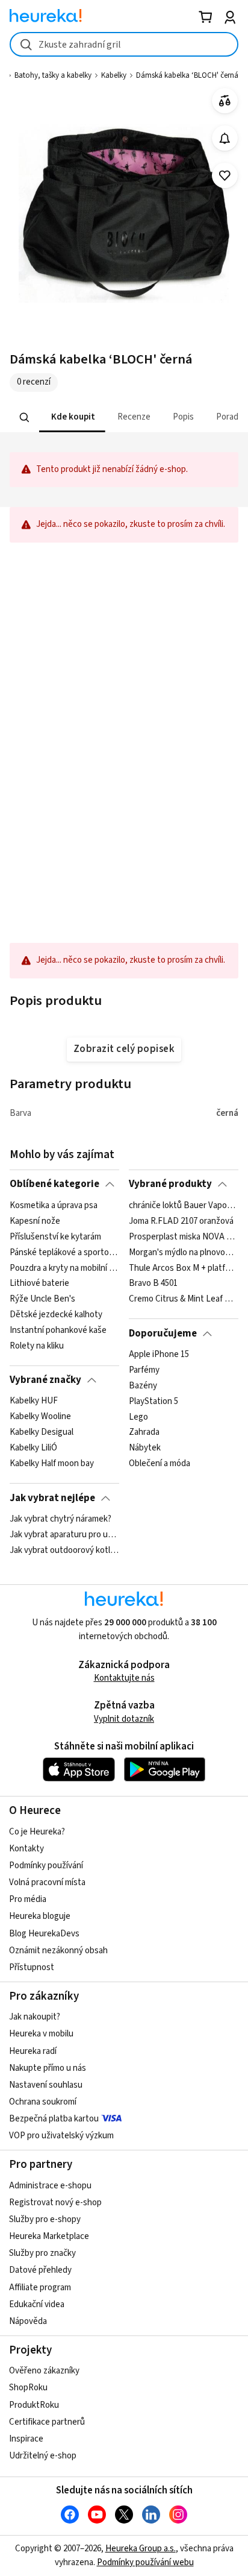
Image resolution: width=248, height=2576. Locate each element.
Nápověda (28, 2321)
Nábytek (145, 1448)
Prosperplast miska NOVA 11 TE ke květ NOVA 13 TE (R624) (183, 1236)
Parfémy (144, 1370)
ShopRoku (28, 2388)
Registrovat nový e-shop (55, 2203)
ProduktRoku (34, 2405)
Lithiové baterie (39, 1283)
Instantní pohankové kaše (58, 1331)
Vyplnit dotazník (124, 1719)
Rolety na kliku (37, 1346)
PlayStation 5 (153, 1401)
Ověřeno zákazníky (44, 2371)
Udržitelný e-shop (43, 2456)
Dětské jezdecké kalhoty (56, 1315)
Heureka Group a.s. (141, 2549)
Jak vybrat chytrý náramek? (60, 1519)
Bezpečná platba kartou (54, 2119)
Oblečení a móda (160, 1464)
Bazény (143, 1386)
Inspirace (26, 2439)
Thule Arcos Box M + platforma (183, 1268)
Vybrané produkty (170, 1184)
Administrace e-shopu (50, 2186)
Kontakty (26, 1849)
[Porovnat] (225, 101)
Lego (138, 1417)
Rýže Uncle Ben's (42, 1299)
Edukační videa (37, 2304)
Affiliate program (40, 2288)
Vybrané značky (45, 1380)
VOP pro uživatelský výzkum (61, 2136)
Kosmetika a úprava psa (54, 1206)
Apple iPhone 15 (159, 1355)
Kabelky (114, 75)
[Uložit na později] (225, 176)
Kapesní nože (35, 1221)
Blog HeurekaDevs (44, 1934)
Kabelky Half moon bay (52, 1464)
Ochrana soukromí (43, 2102)
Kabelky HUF (34, 1401)
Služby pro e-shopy (45, 2219)
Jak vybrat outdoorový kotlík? (64, 1551)
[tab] (72, 417)
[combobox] (124, 44)
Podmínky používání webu (145, 2562)
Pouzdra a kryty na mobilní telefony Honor (64, 1268)
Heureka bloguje (40, 1916)
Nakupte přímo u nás (48, 2068)
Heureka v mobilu (41, 2034)
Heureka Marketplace (49, 2236)
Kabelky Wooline (40, 1417)
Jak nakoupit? (35, 2017)
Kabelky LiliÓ (33, 1448)
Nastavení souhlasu (46, 2085)
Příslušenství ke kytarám (55, 1236)
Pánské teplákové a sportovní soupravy (64, 1252)
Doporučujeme (163, 1334)
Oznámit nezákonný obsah (58, 1951)
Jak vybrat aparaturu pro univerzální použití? (64, 1535)
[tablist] (124, 417)
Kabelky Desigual (42, 1432)
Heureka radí (33, 2051)
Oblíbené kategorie (54, 1184)
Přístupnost (32, 1967)
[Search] (25, 417)
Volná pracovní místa (47, 1882)
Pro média (28, 1899)
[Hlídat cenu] (225, 138)
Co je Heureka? (37, 1832)
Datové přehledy (40, 2270)
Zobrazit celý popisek (124, 1049)
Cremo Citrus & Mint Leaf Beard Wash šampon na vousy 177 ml (183, 1299)
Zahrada (144, 1432)
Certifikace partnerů (47, 2422)
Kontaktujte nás (124, 1678)
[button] (72, 417)
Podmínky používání (46, 1866)
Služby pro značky (42, 2253)
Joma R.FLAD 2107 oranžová (181, 1221)
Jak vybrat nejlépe (52, 1498)
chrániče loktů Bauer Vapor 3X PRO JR (183, 1206)
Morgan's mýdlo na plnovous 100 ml (183, 1252)
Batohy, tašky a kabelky (53, 75)
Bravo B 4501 (153, 1283)
